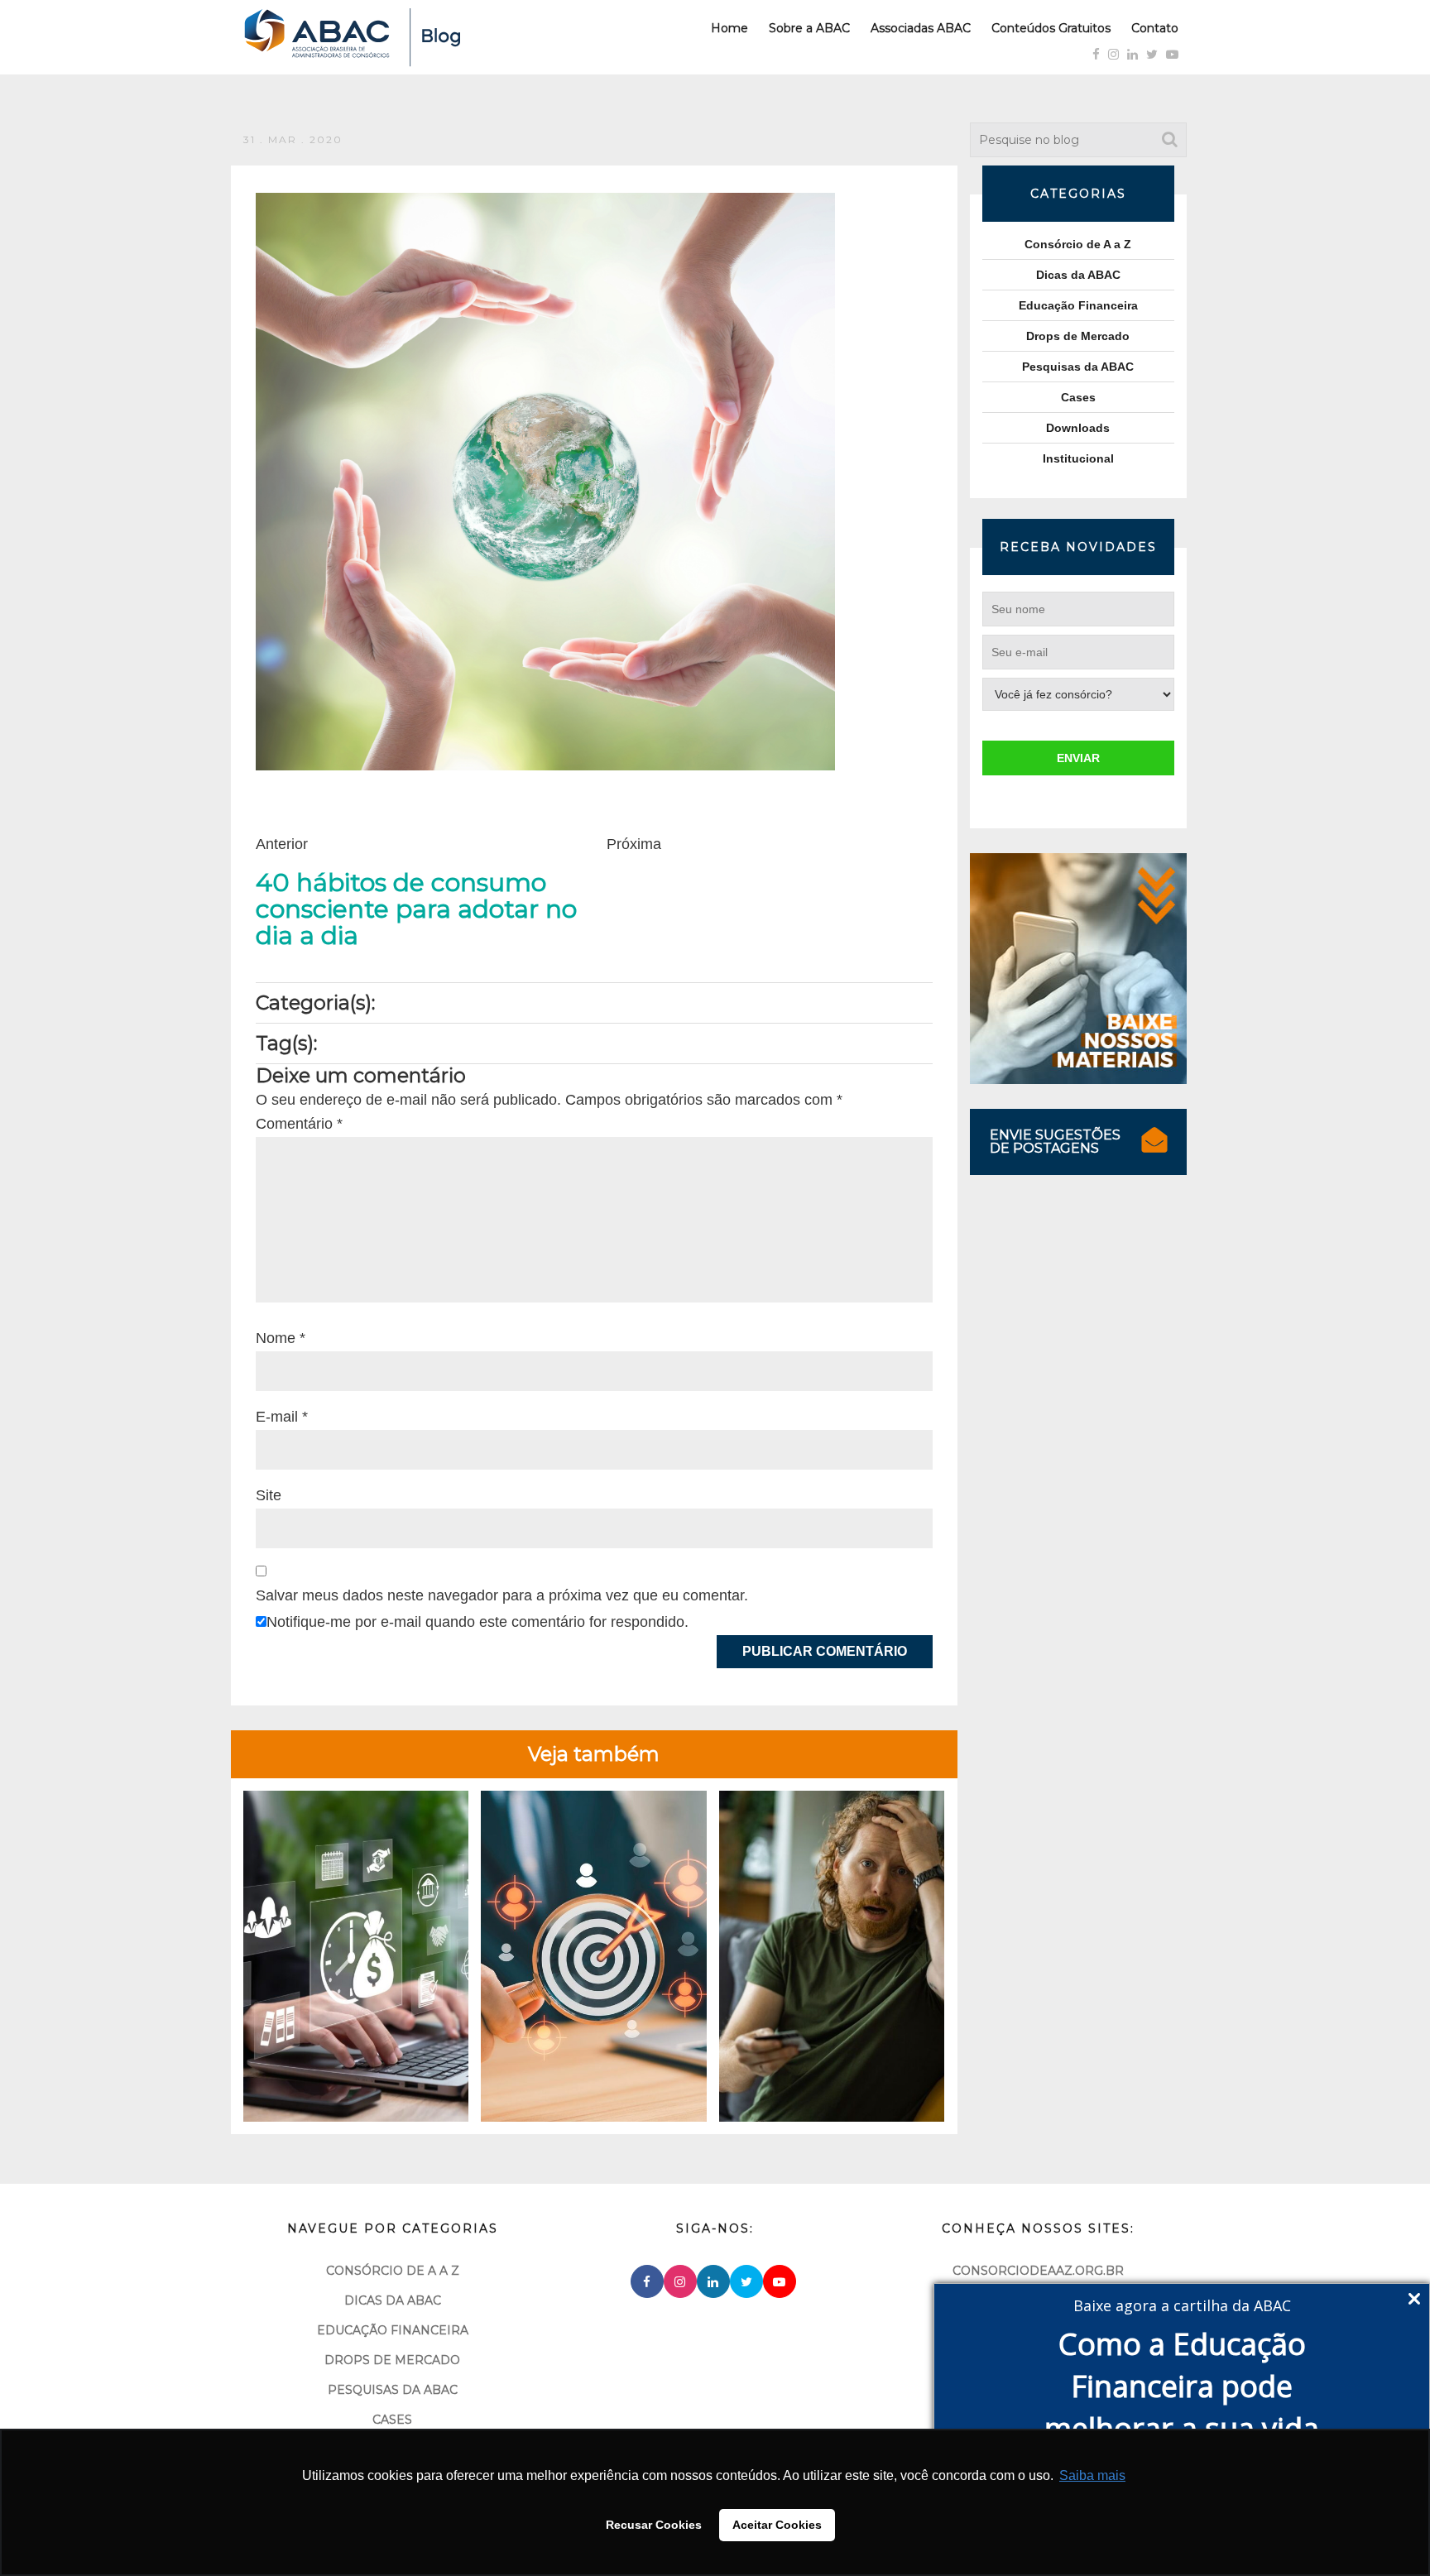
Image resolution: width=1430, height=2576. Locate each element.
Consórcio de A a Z (1078, 244)
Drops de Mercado (1078, 336)
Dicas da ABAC (1078, 275)
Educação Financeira (1078, 305)
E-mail (282, 1417)
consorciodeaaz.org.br (1038, 2271)
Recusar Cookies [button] (654, 2525)
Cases (1078, 397)
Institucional (1078, 458)
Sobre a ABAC (809, 28)
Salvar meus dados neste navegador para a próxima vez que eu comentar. (502, 1595)
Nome (281, 1338)
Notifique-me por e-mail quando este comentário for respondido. (477, 1622)
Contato (1155, 28)
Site (269, 1495)
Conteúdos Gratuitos (1051, 28)
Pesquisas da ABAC (1078, 367)
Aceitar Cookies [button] (777, 2525)
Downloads (1078, 428)
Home (729, 28)
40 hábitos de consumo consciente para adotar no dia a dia (416, 909)
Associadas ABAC (921, 28)
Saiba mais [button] (1092, 2475)
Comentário (299, 1124)
